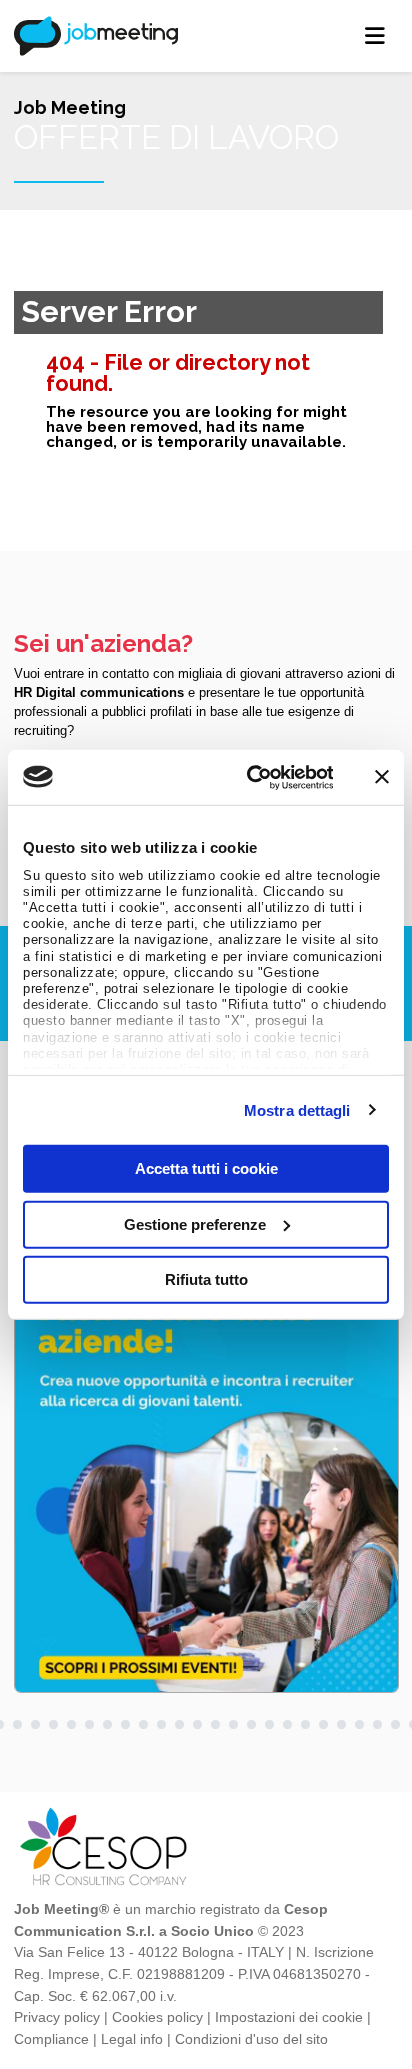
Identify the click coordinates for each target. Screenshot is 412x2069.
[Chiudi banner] (382, 777)
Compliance (51, 2039)
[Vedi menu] (375, 36)
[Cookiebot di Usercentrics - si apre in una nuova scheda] (251, 777)
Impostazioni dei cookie (289, 2017)
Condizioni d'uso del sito (251, 2039)
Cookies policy (157, 2017)
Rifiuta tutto (206, 1279)
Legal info (132, 2039)
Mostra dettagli (297, 1109)
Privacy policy (57, 2017)
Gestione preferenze (195, 1223)
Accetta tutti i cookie (206, 1168)
